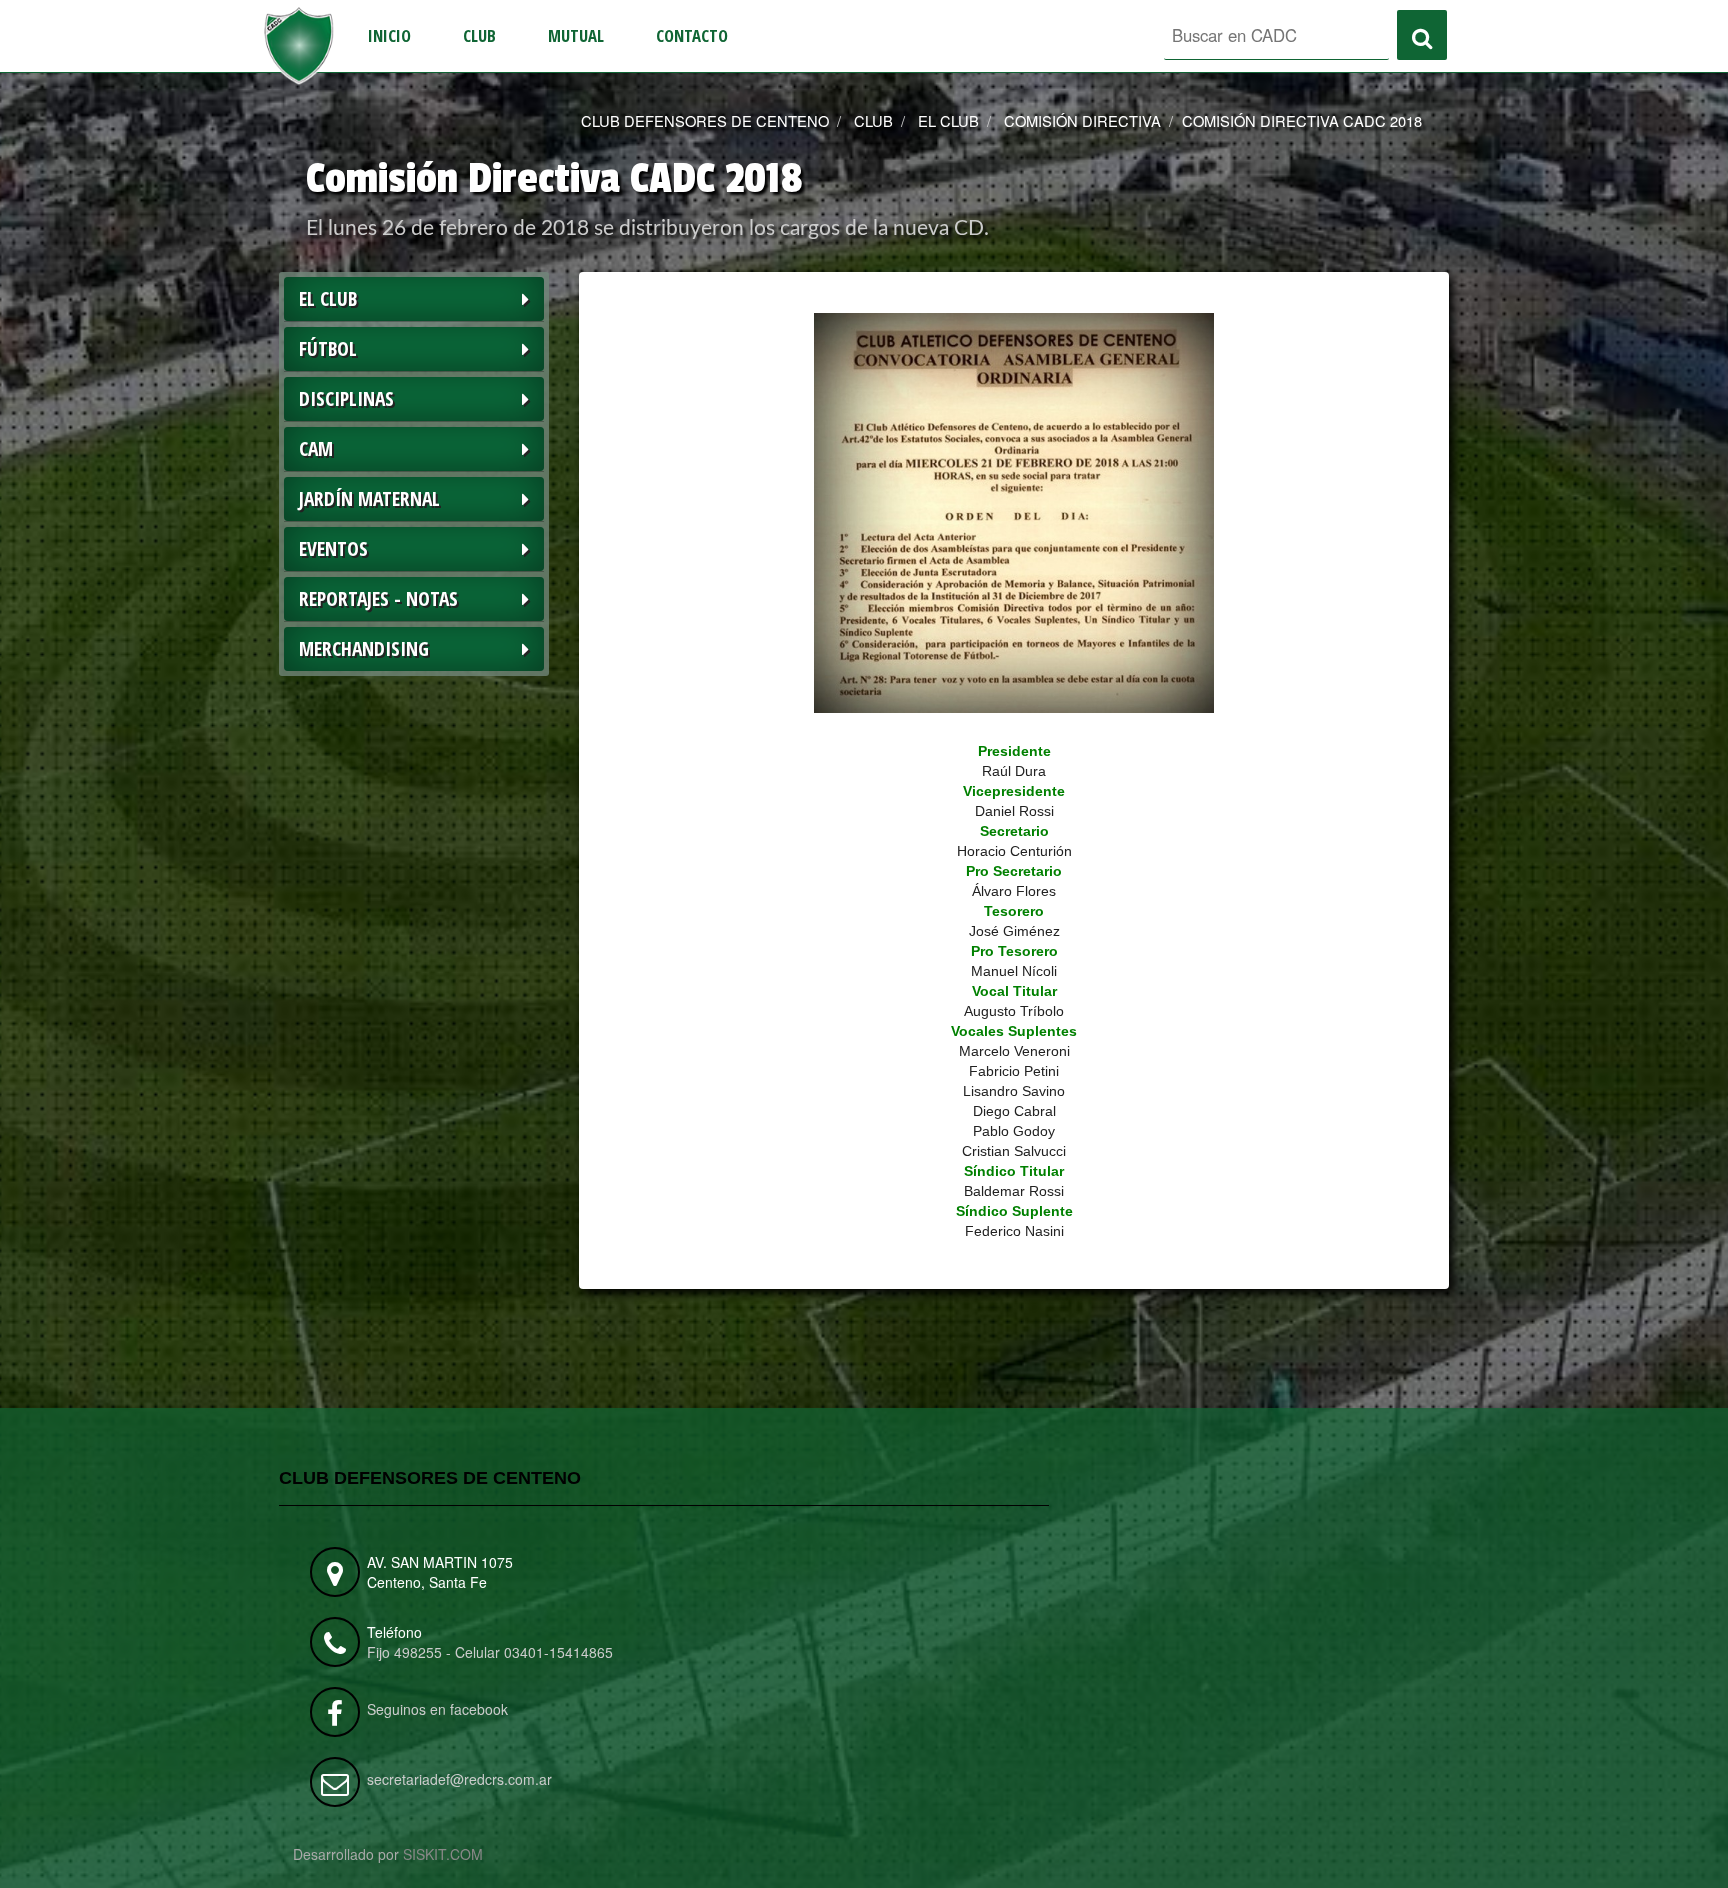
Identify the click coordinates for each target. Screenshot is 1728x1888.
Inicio (389, 35)
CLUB (479, 35)
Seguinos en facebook (437, 1709)
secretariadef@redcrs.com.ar (459, 1779)
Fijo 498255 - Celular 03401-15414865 (490, 1652)
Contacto (692, 35)
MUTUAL (576, 35)
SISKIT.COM (443, 1854)
